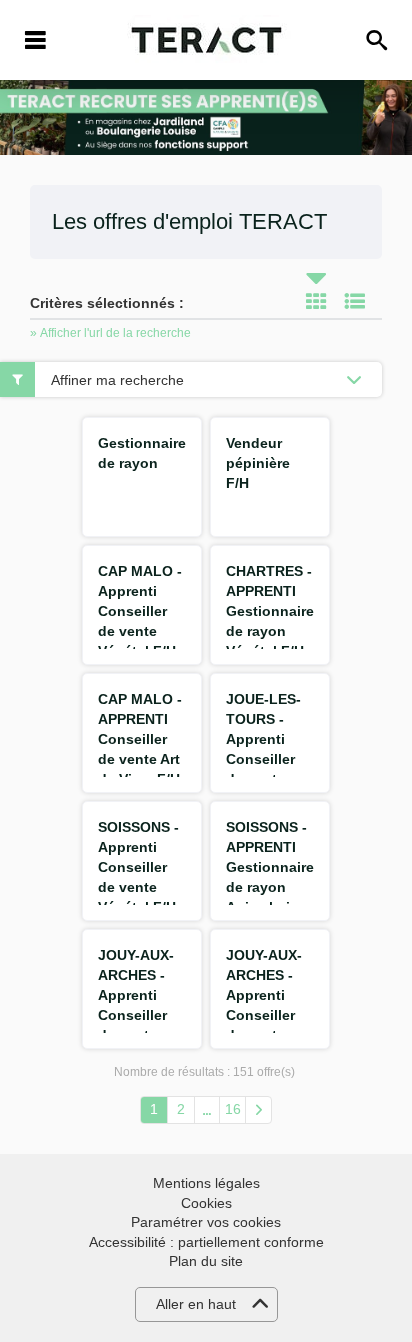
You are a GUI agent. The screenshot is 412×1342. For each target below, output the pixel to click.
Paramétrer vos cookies (206, 1222)
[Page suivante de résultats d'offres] (258, 1110)
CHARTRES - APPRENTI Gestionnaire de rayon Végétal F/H (270, 611)
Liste (355, 301)
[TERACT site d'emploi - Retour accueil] (206, 40)
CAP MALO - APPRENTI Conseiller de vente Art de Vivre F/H (140, 739)
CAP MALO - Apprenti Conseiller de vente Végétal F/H (140, 611)
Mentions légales (206, 1183)
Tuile (316, 301)
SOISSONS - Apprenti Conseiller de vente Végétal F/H (138, 867)
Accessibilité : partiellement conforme (206, 1242)
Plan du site (206, 1261)
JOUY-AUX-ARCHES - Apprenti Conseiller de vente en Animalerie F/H (266, 1015)
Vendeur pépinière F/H (258, 463)
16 (233, 1109)
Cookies (206, 1203)
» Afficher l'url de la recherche (110, 333)
